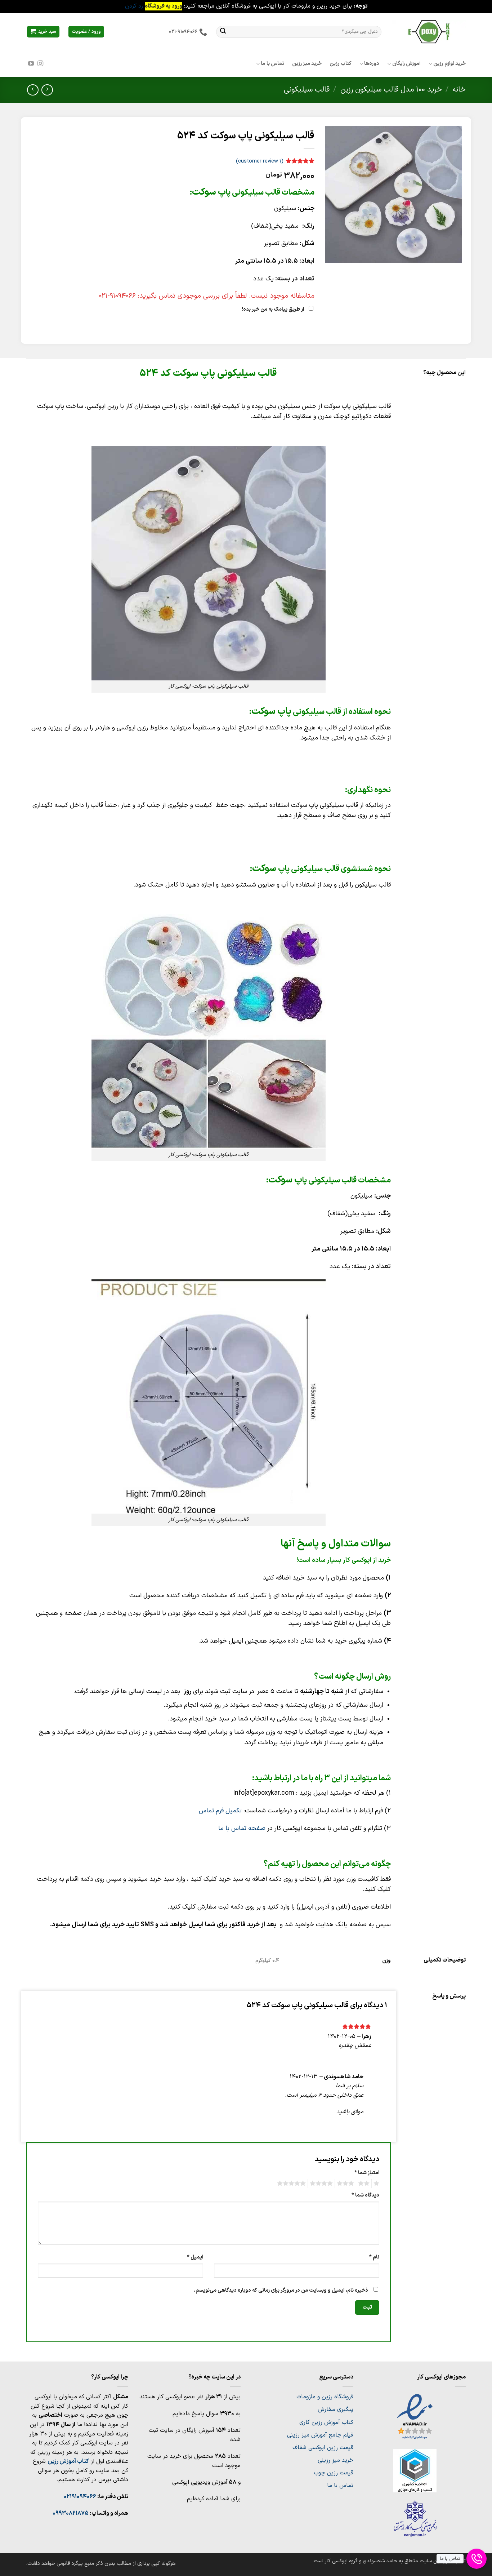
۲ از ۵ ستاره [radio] (365, 2184)
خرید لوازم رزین (449, 64)
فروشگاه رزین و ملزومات (325, 2397)
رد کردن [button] (134, 6)
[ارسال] (223, 32)
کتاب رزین (340, 64)
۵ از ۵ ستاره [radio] (292, 2184)
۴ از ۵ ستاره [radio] (322, 2184)
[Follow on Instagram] (40, 64)
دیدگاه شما (365, 2195)
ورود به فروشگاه (164, 6)
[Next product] (47, 90)
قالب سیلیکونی (307, 90)
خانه (459, 90)
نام (374, 2257)
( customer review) (260, 161)
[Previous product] (33, 90)
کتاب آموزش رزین (68, 2461)
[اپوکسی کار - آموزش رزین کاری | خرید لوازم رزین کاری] (429, 32)
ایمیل (195, 2257)
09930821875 (71, 2513)
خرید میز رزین (307, 64)
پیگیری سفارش (336, 2410)
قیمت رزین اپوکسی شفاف (323, 2448)
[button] (43, 32)
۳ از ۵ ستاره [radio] (346, 2184)
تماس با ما (272, 64)
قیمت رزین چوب (334, 2473)
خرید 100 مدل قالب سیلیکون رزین (391, 90)
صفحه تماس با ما (242, 1828)
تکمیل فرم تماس (220, 1811)
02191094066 (80, 2497)
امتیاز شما (367, 2173)
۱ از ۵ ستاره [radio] (377, 2184)
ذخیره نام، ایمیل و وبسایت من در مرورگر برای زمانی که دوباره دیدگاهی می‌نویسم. (281, 2290)
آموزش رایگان (406, 64)
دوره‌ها (372, 64)
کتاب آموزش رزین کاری (326, 2422)
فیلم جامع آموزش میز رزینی (320, 2435)
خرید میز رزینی (336, 2460)
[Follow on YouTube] (31, 64)
